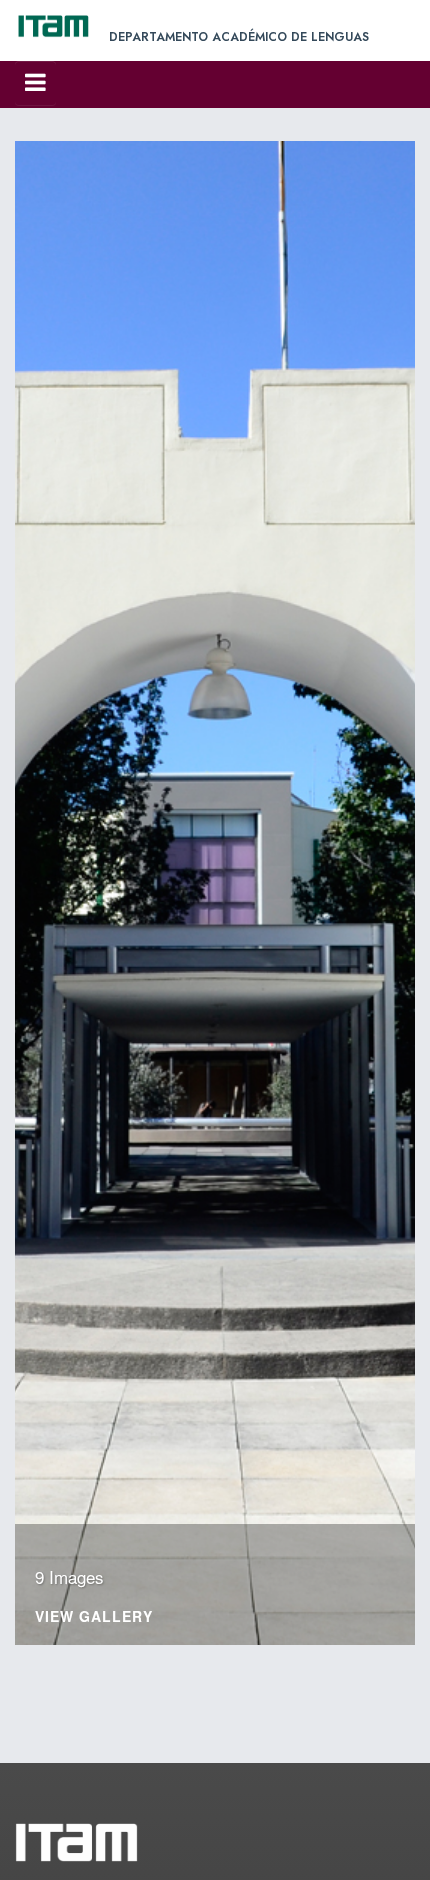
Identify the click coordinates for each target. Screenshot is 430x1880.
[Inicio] (62, 26)
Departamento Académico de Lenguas (239, 37)
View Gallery (94, 1617)
